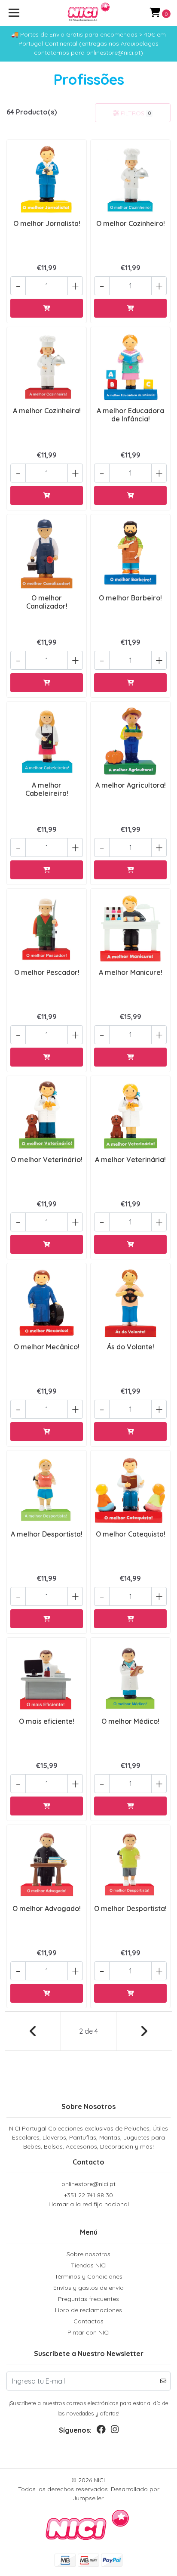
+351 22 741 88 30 (89, 2200)
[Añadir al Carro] (47, 308)
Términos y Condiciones (88, 2276)
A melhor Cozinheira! (47, 411)
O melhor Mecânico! (47, 1347)
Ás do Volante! (131, 1347)
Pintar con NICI (88, 2332)
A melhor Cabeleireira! (47, 789)
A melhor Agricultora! (131, 785)
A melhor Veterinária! (130, 1160)
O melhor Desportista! (130, 1908)
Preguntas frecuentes (88, 2299)
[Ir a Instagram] (115, 2431)
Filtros (135, 113)
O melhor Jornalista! (47, 223)
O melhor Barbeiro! (130, 598)
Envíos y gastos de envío (88, 2288)
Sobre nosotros (88, 2254)
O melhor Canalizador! (47, 602)
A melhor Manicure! (131, 972)
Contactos (88, 2321)
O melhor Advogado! (47, 1908)
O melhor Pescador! (47, 972)
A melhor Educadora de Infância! (130, 415)
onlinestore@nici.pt (88, 2184)
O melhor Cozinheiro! (131, 223)
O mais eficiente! (47, 1721)
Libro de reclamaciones (88, 2310)
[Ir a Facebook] (101, 2431)
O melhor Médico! (130, 1721)
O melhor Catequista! (131, 1534)
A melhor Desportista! (47, 1534)
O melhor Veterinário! (47, 1160)
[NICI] (89, 13)
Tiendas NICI (89, 2265)
